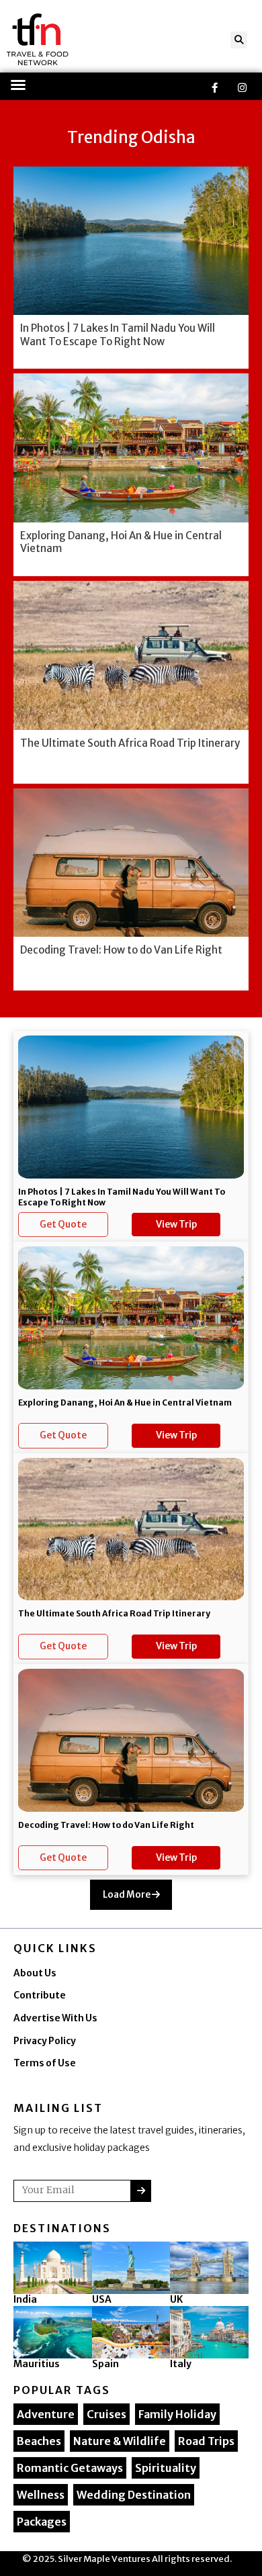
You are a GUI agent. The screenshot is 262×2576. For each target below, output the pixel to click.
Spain (105, 2364)
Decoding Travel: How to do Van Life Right (106, 1825)
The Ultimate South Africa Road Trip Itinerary (114, 1613)
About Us (35, 1973)
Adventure (46, 2414)
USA (102, 2299)
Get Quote (63, 1225)
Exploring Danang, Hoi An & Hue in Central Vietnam (125, 1402)
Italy (181, 2364)
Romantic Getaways (70, 2468)
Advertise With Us (55, 2018)
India (25, 2299)
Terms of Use (45, 2063)
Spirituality (166, 2468)
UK (176, 2299)
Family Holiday (177, 2414)
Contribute (40, 1995)
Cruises (106, 2414)
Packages (42, 2522)
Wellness (41, 2495)
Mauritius (37, 2364)
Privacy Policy (45, 2041)
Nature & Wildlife (120, 2441)
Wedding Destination (134, 2495)
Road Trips (206, 2441)
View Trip (176, 1225)
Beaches (39, 2441)
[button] (239, 40)
